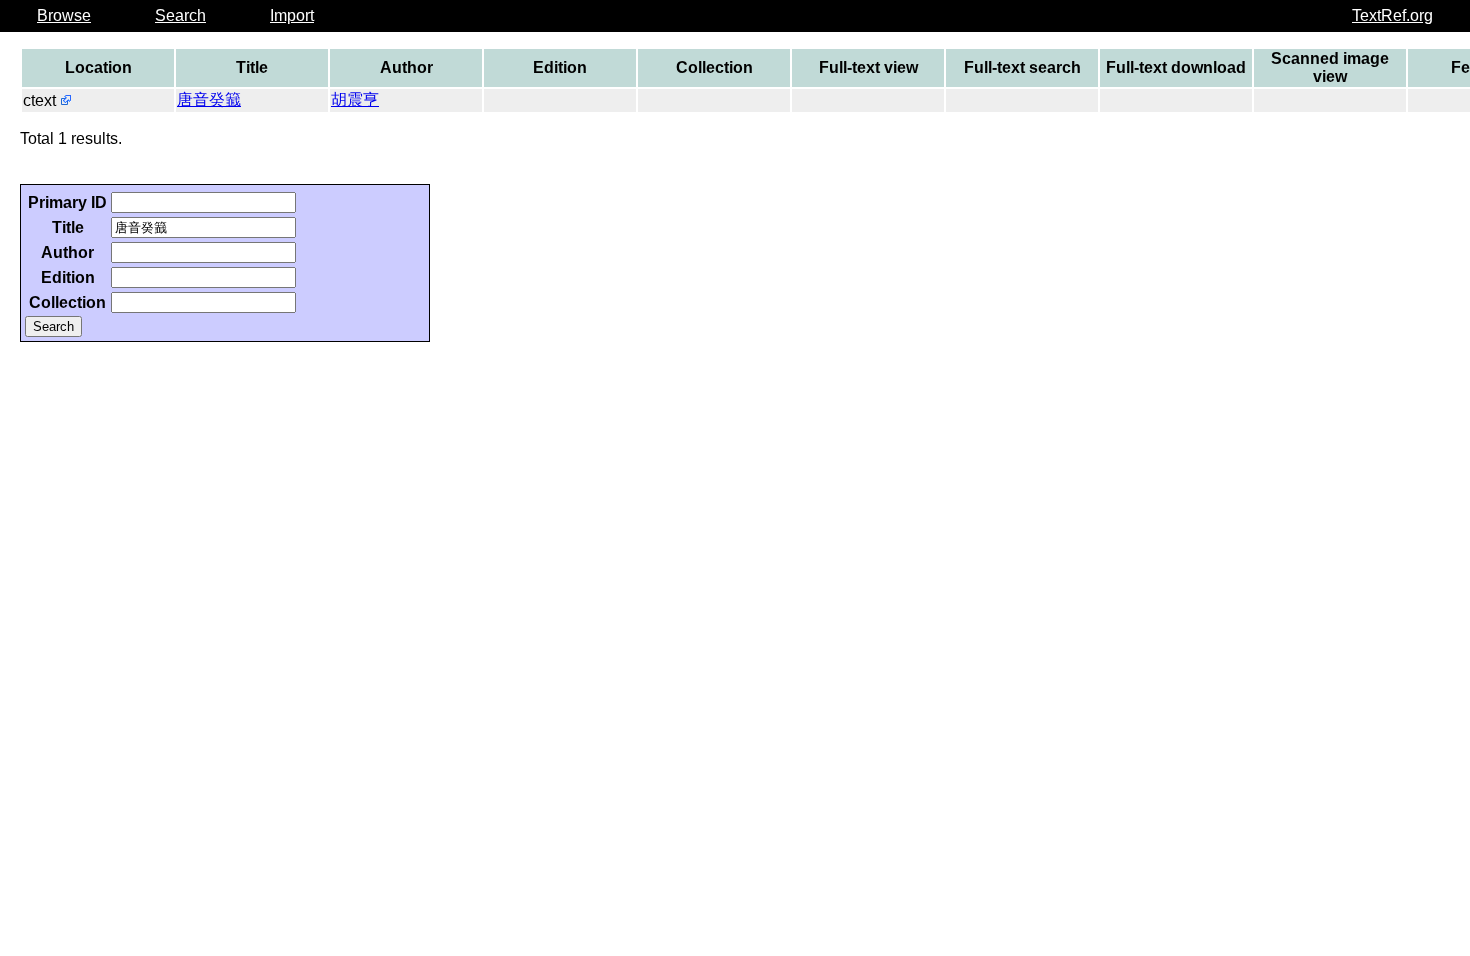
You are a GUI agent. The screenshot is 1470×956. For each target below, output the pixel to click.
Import (292, 15)
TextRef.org (1392, 15)
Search (180, 15)
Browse (64, 15)
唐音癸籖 (209, 99)
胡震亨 (355, 99)
